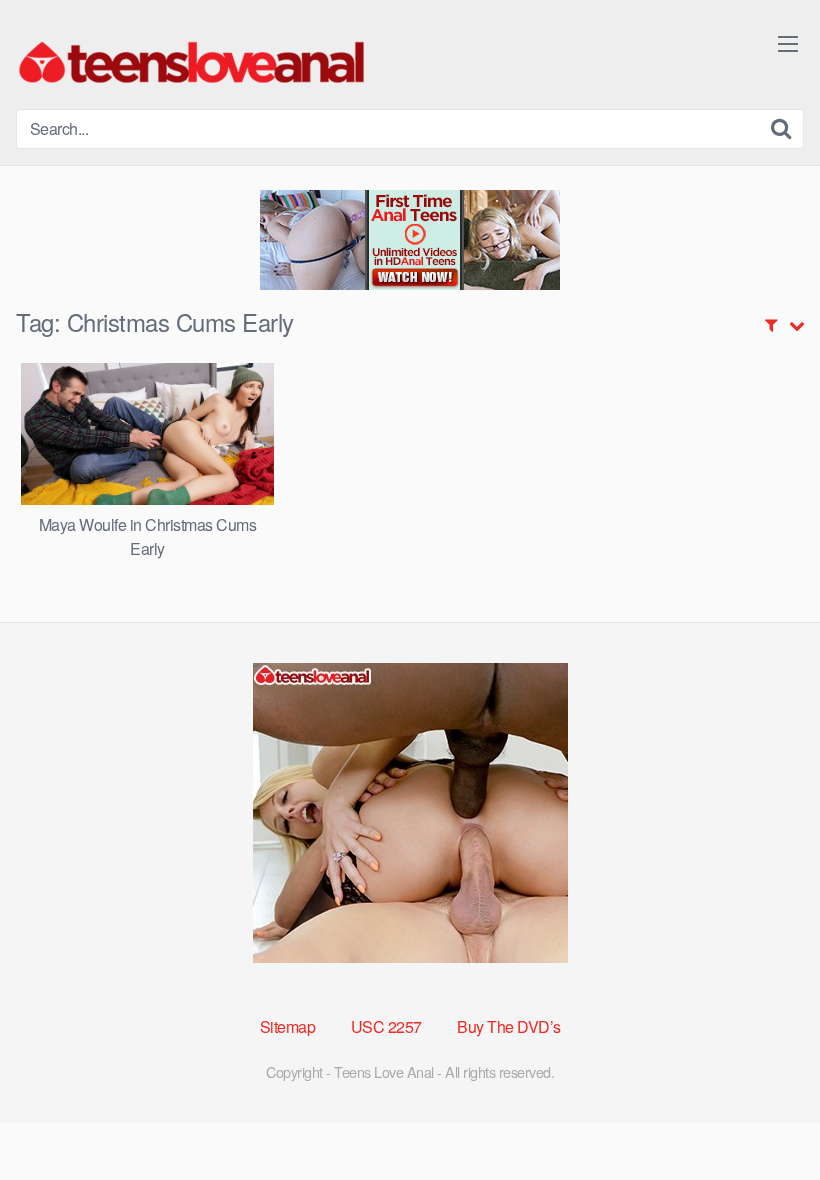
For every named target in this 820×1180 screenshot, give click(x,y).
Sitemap (288, 1026)
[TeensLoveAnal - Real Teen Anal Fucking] (191, 62)
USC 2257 (386, 1026)
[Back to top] (765, 1116)
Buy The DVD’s (509, 1026)
